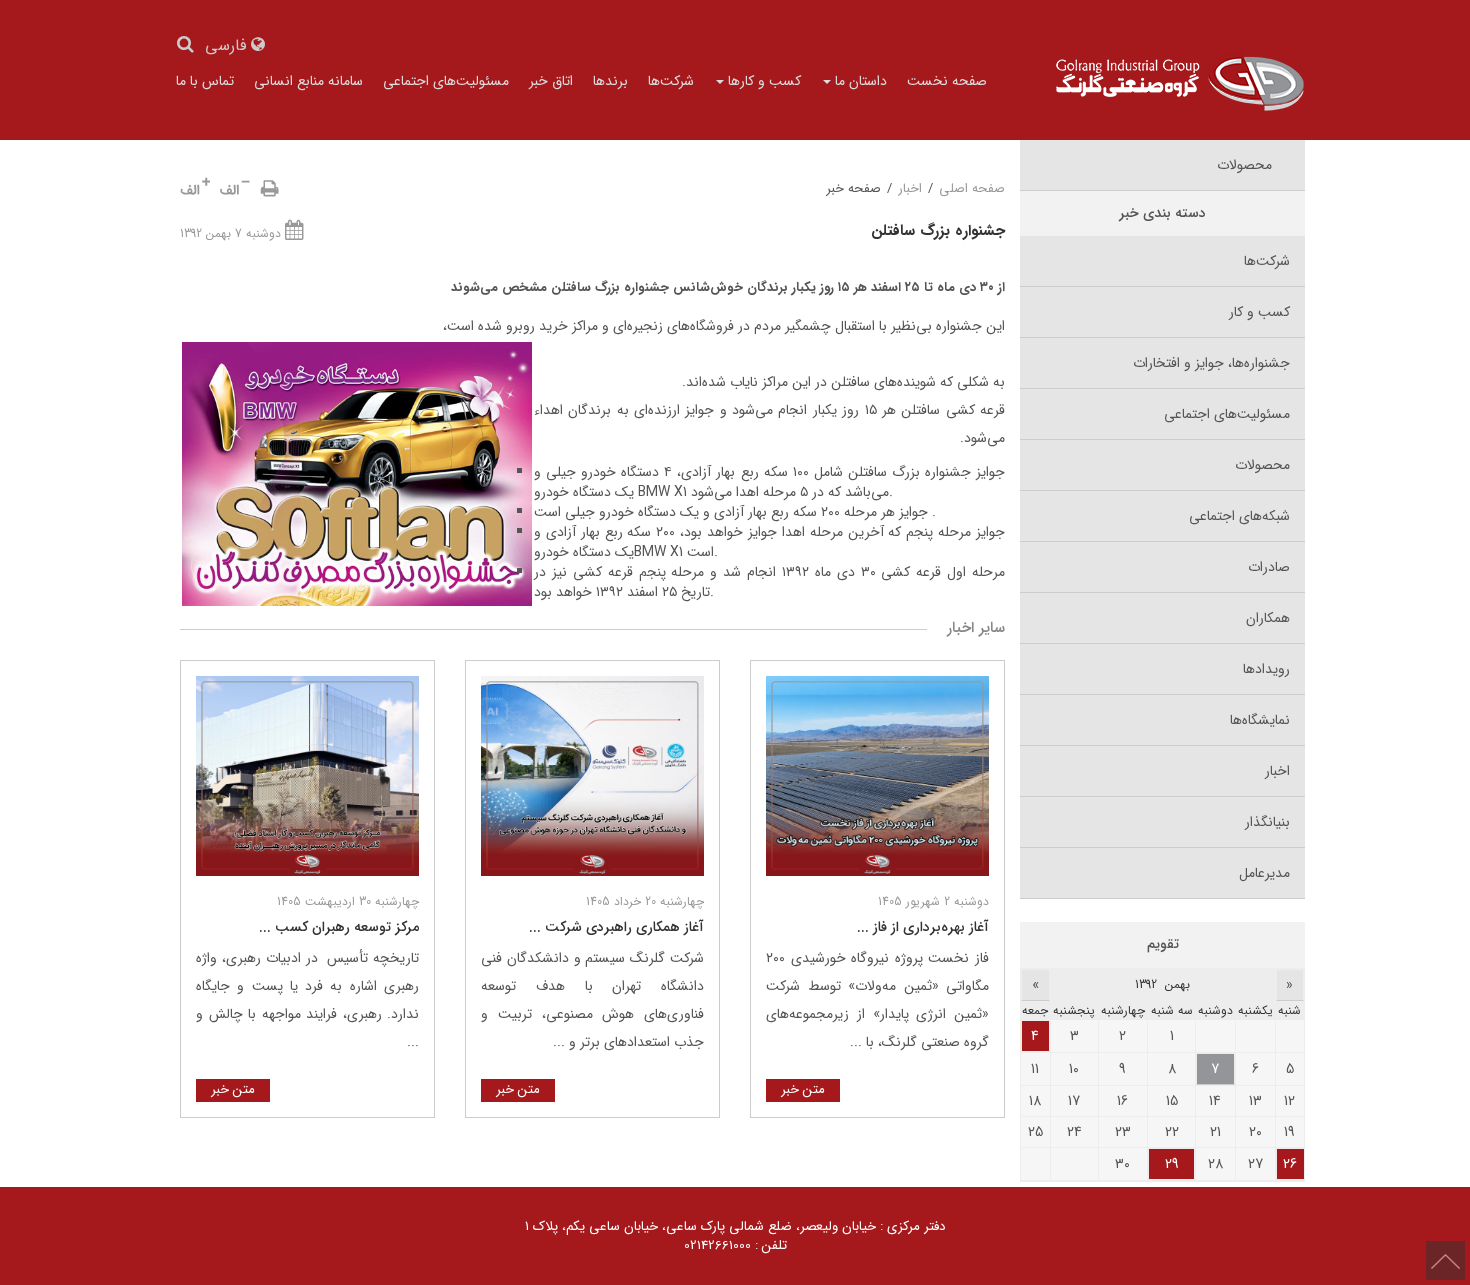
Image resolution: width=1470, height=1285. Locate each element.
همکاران (1268, 618)
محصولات (1262, 465)
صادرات (1269, 567)
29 (1172, 1164)
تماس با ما (205, 81)
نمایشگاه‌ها (1260, 720)
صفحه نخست (947, 81)
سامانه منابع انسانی (308, 81)
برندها (610, 81)
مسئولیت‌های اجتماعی (446, 81)
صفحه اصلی (972, 188)
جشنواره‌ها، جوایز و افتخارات (1211, 363)
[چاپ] (269, 188)
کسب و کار (1259, 312)
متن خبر (803, 1089)
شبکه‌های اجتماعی (1239, 516)
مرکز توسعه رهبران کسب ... (339, 927)
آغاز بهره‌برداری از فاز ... (923, 927)
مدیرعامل (1264, 873)
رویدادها (1266, 669)
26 (1290, 1164)
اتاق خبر (551, 81)
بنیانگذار (1267, 822)
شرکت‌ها (671, 81)
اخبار (910, 188)
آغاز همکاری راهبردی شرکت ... (616, 927)
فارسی (228, 46)
